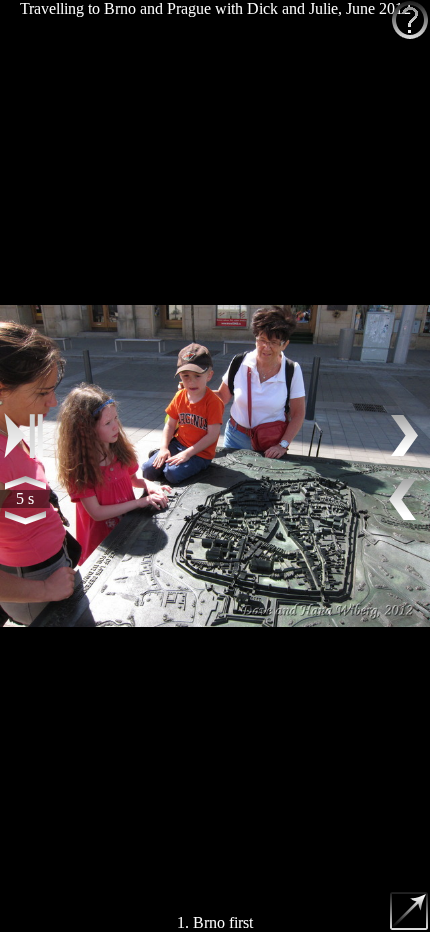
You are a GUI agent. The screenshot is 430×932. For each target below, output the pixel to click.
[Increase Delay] (25, 482)
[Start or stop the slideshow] (25, 436)
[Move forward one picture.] (405, 436)
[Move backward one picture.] (405, 500)
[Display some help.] (410, 20)
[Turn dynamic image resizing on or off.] (410, 912)
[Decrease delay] (25, 517)
